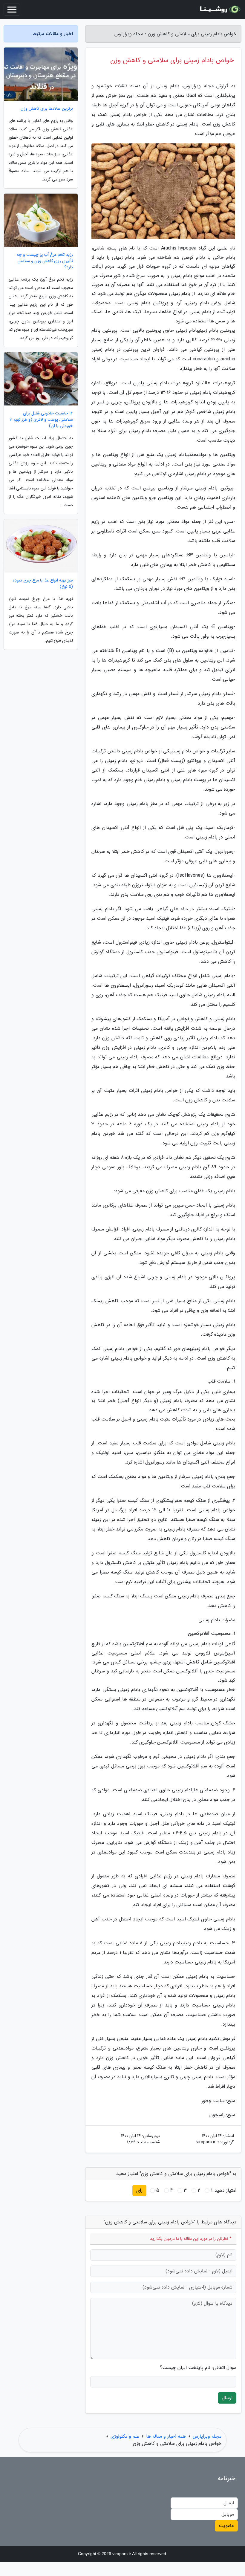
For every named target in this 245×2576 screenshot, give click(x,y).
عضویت (226, 2526)
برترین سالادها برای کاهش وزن (47, 109)
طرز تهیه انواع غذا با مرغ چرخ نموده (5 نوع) (43, 584)
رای (139, 2190)
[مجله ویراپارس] (219, 10)
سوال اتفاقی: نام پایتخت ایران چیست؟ (198, 2368)
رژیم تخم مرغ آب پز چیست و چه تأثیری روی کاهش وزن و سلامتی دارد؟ (45, 261)
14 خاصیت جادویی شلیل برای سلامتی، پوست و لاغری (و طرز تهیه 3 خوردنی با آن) (41, 420)
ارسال (227, 2398)
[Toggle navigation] (12, 10)
